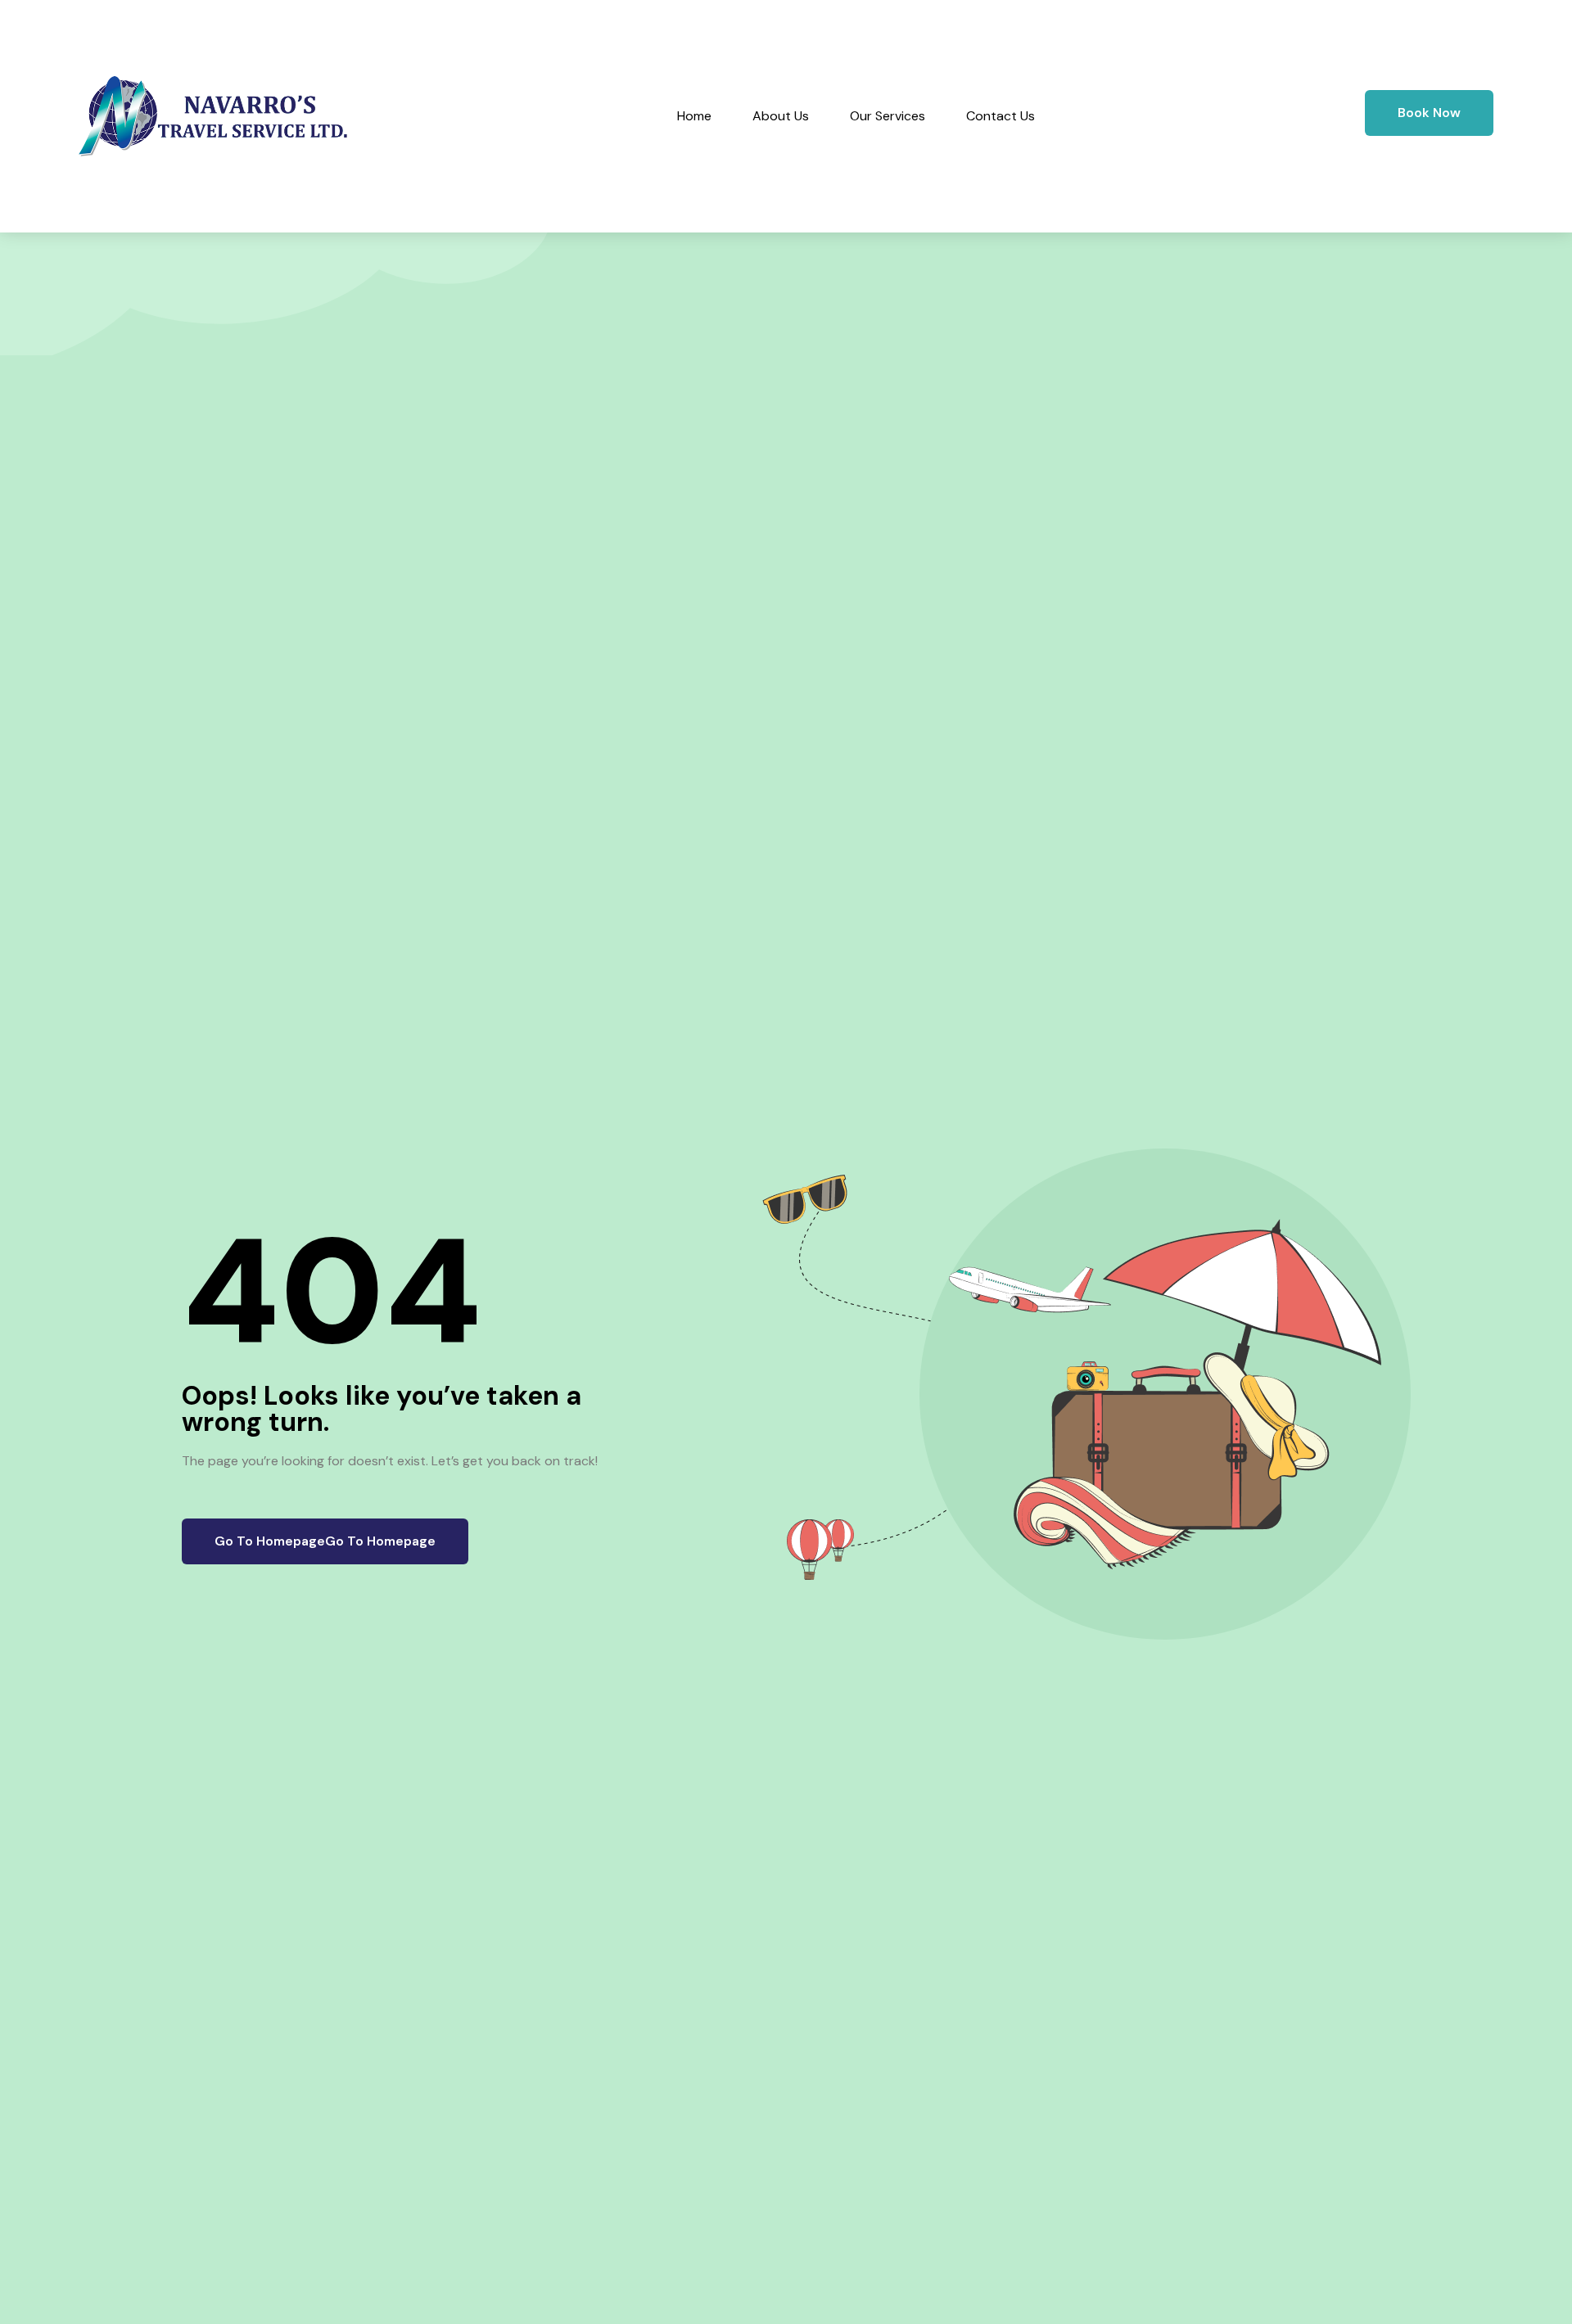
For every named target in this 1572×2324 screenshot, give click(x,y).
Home (694, 116)
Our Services (888, 116)
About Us (781, 116)
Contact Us (1001, 116)
